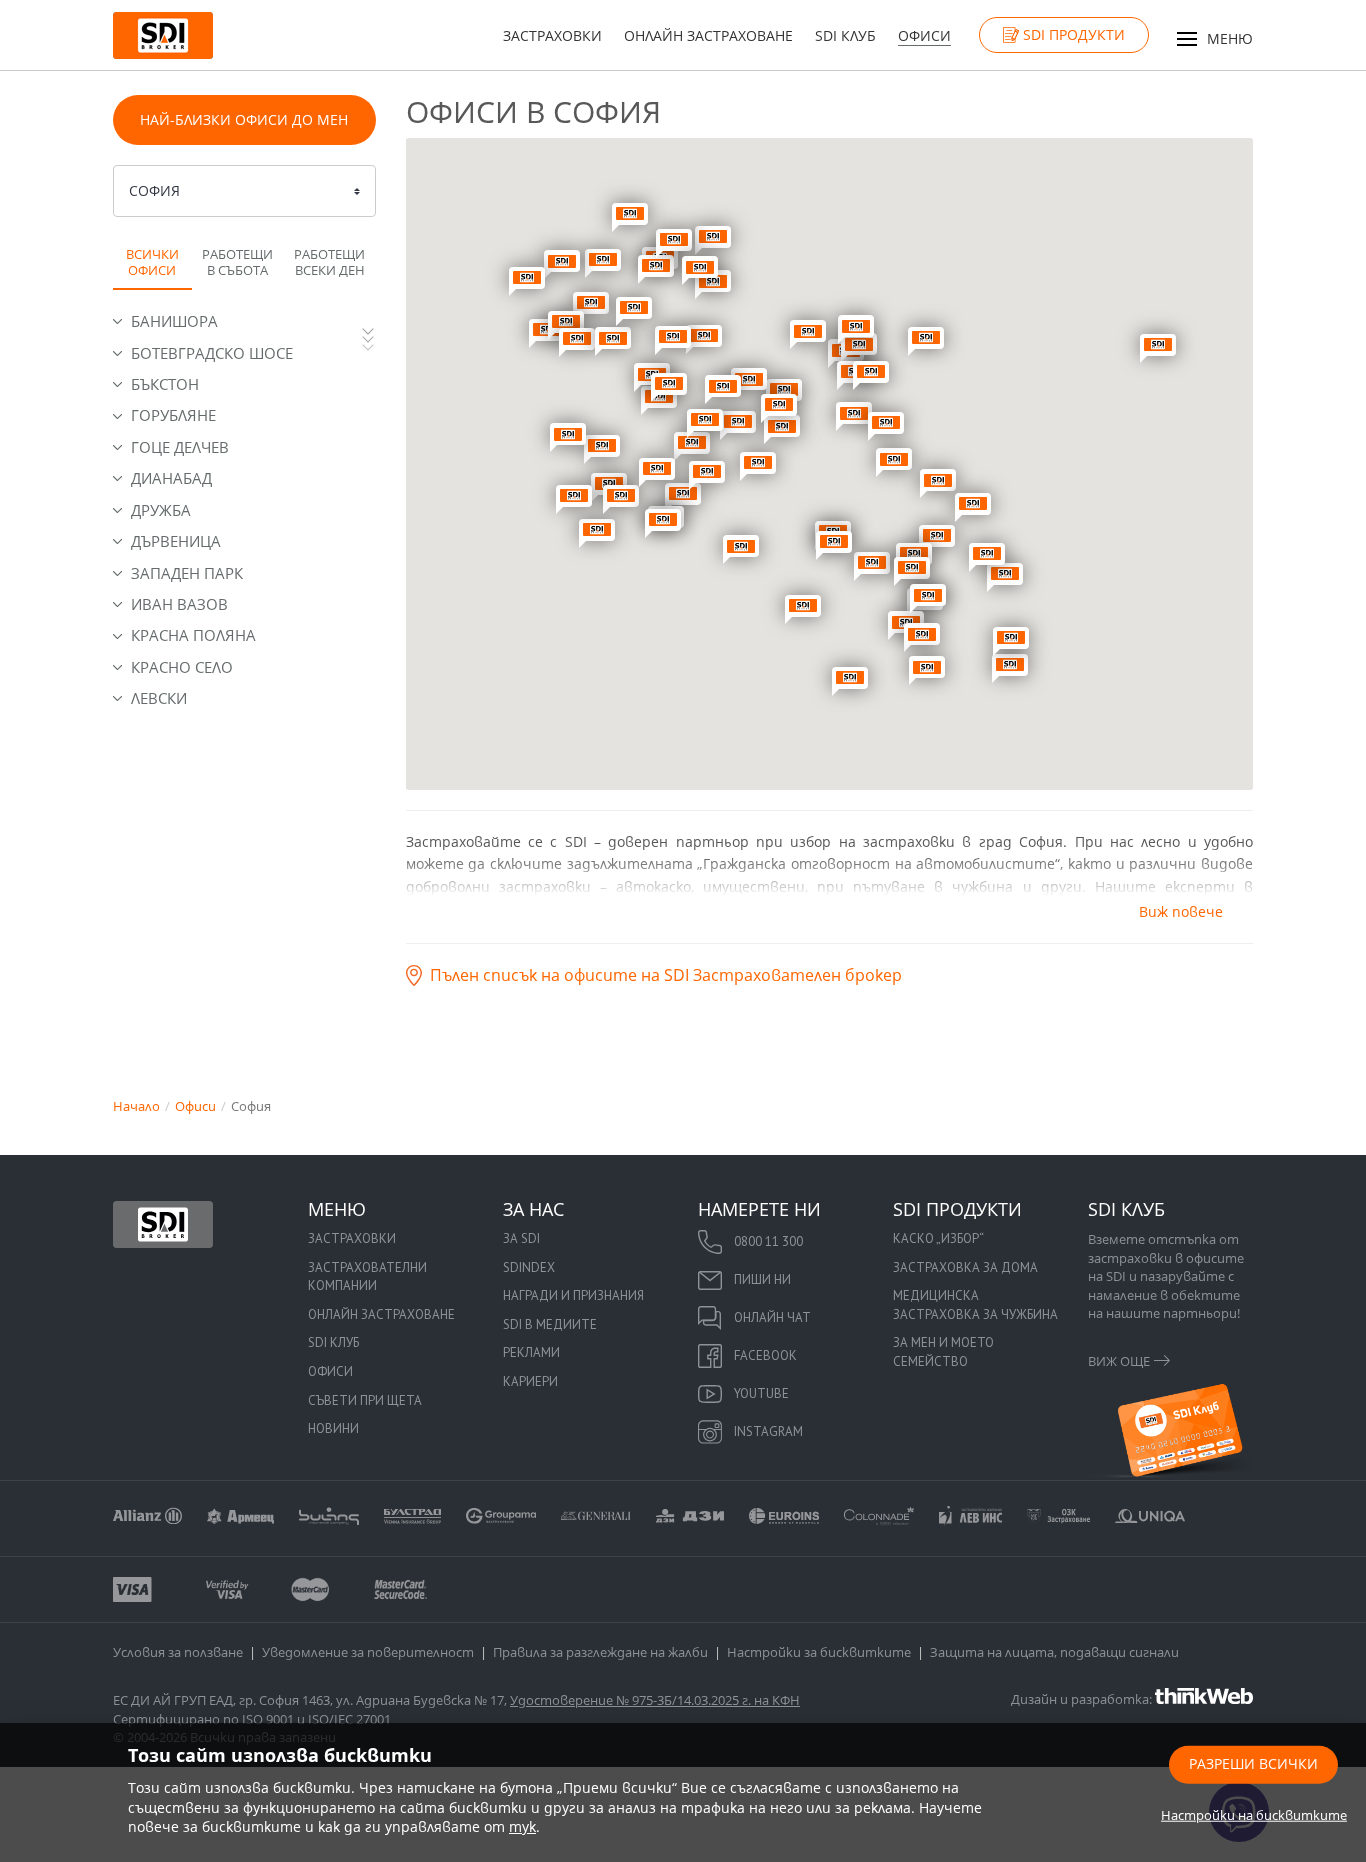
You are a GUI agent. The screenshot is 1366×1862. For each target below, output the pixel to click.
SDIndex (529, 1267)
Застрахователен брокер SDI (163, 1224)
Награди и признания (573, 1295)
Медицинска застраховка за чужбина (975, 1305)
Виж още (1119, 1361)
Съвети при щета (365, 1400)
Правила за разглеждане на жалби (600, 1652)
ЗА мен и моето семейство (943, 1352)
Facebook (765, 1355)
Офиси (924, 35)
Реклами (531, 1352)
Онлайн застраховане (708, 35)
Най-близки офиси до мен (244, 119)
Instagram (768, 1431)
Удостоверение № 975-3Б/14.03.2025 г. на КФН (655, 1700)
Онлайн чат (772, 1317)
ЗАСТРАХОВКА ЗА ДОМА (965, 1267)
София (154, 190)
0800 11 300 (768, 1241)
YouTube (761, 1393)
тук (522, 1826)
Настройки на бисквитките (1254, 1814)
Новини (333, 1428)
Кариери (530, 1381)
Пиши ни (762, 1279)
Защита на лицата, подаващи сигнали (1054, 1652)
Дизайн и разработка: (1083, 1698)
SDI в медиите (550, 1324)
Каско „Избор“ (938, 1238)
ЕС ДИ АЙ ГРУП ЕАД (173, 1700)
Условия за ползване (178, 1652)
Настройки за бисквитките (819, 1652)
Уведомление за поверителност (368, 1652)
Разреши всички (1253, 1762)
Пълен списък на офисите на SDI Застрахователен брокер (666, 975)
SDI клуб (845, 35)
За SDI (521, 1238)
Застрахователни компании (367, 1277)
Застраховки (552, 35)
